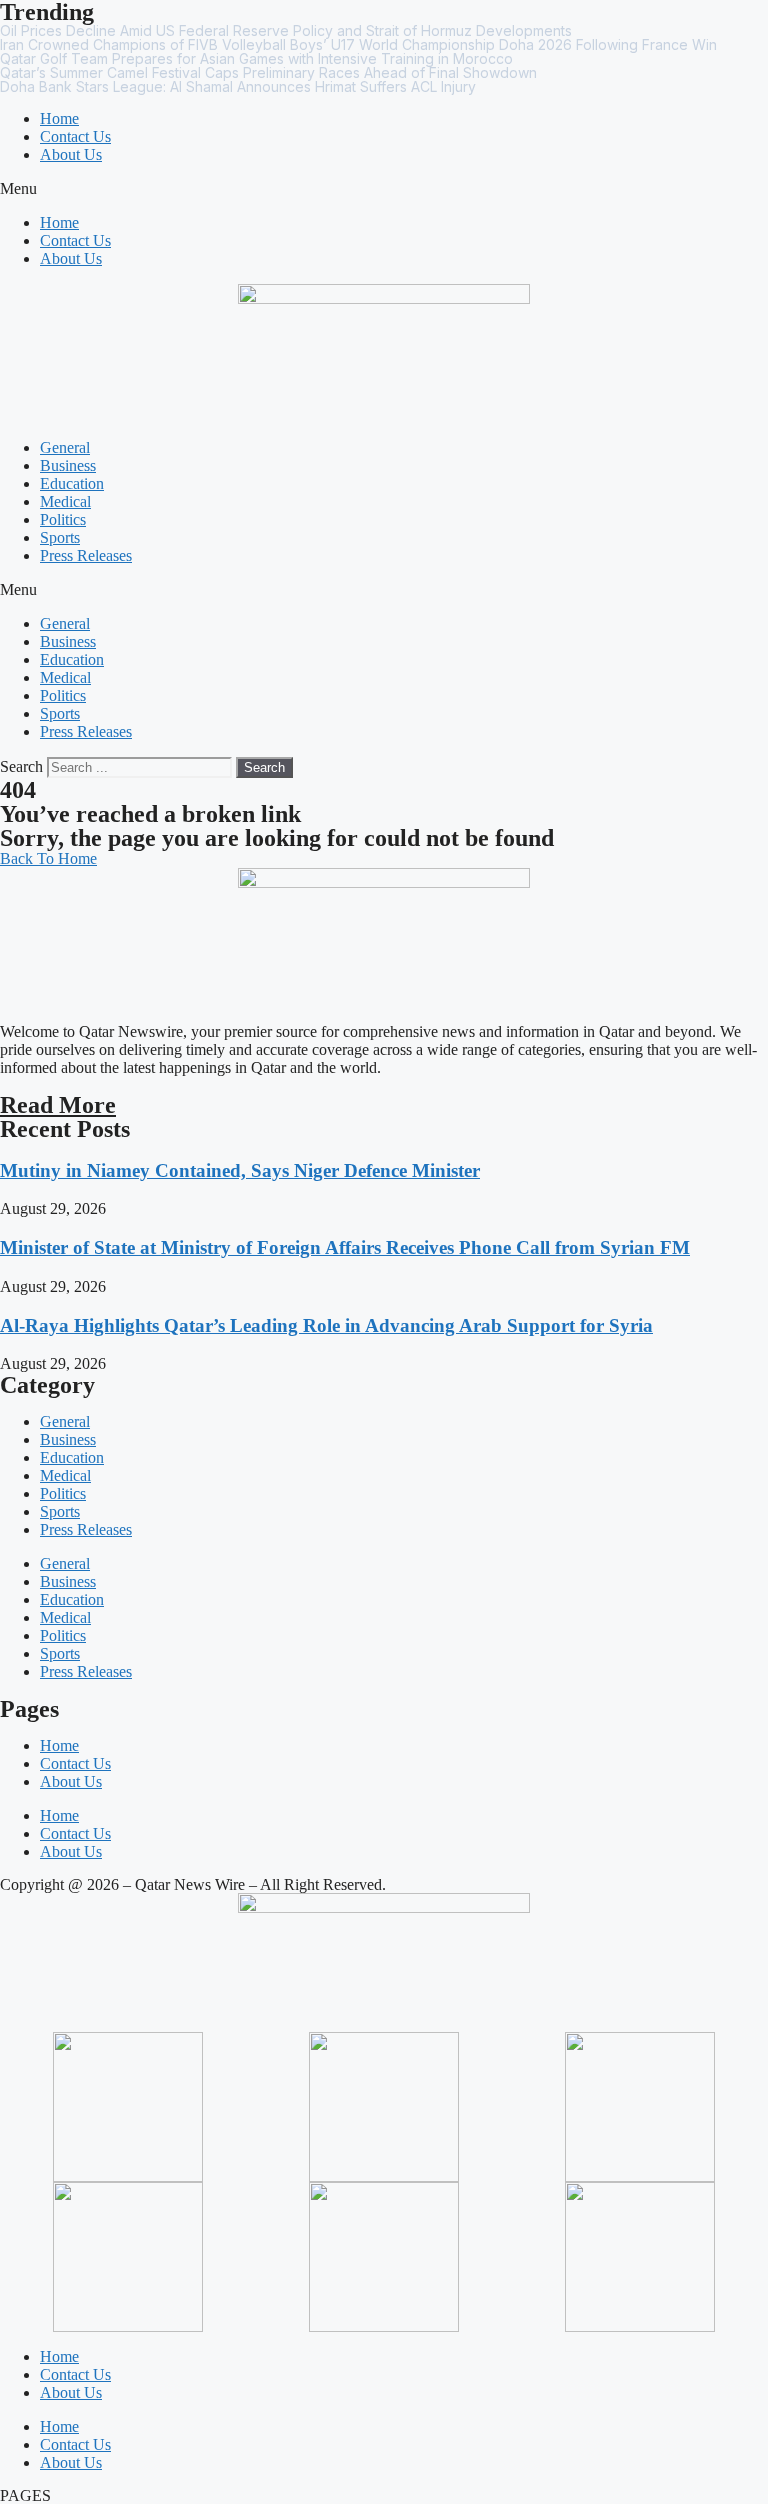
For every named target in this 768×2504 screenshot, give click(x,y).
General (65, 447)
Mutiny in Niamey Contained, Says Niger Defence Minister (240, 1170)
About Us (71, 154)
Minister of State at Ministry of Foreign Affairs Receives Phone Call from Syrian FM (345, 1247)
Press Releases (86, 555)
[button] (384, 189)
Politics (63, 519)
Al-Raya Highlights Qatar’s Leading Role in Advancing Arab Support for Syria (326, 1325)
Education (72, 483)
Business (68, 465)
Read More (58, 1105)
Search (21, 766)
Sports (60, 537)
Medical (65, 501)
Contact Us (75, 136)
